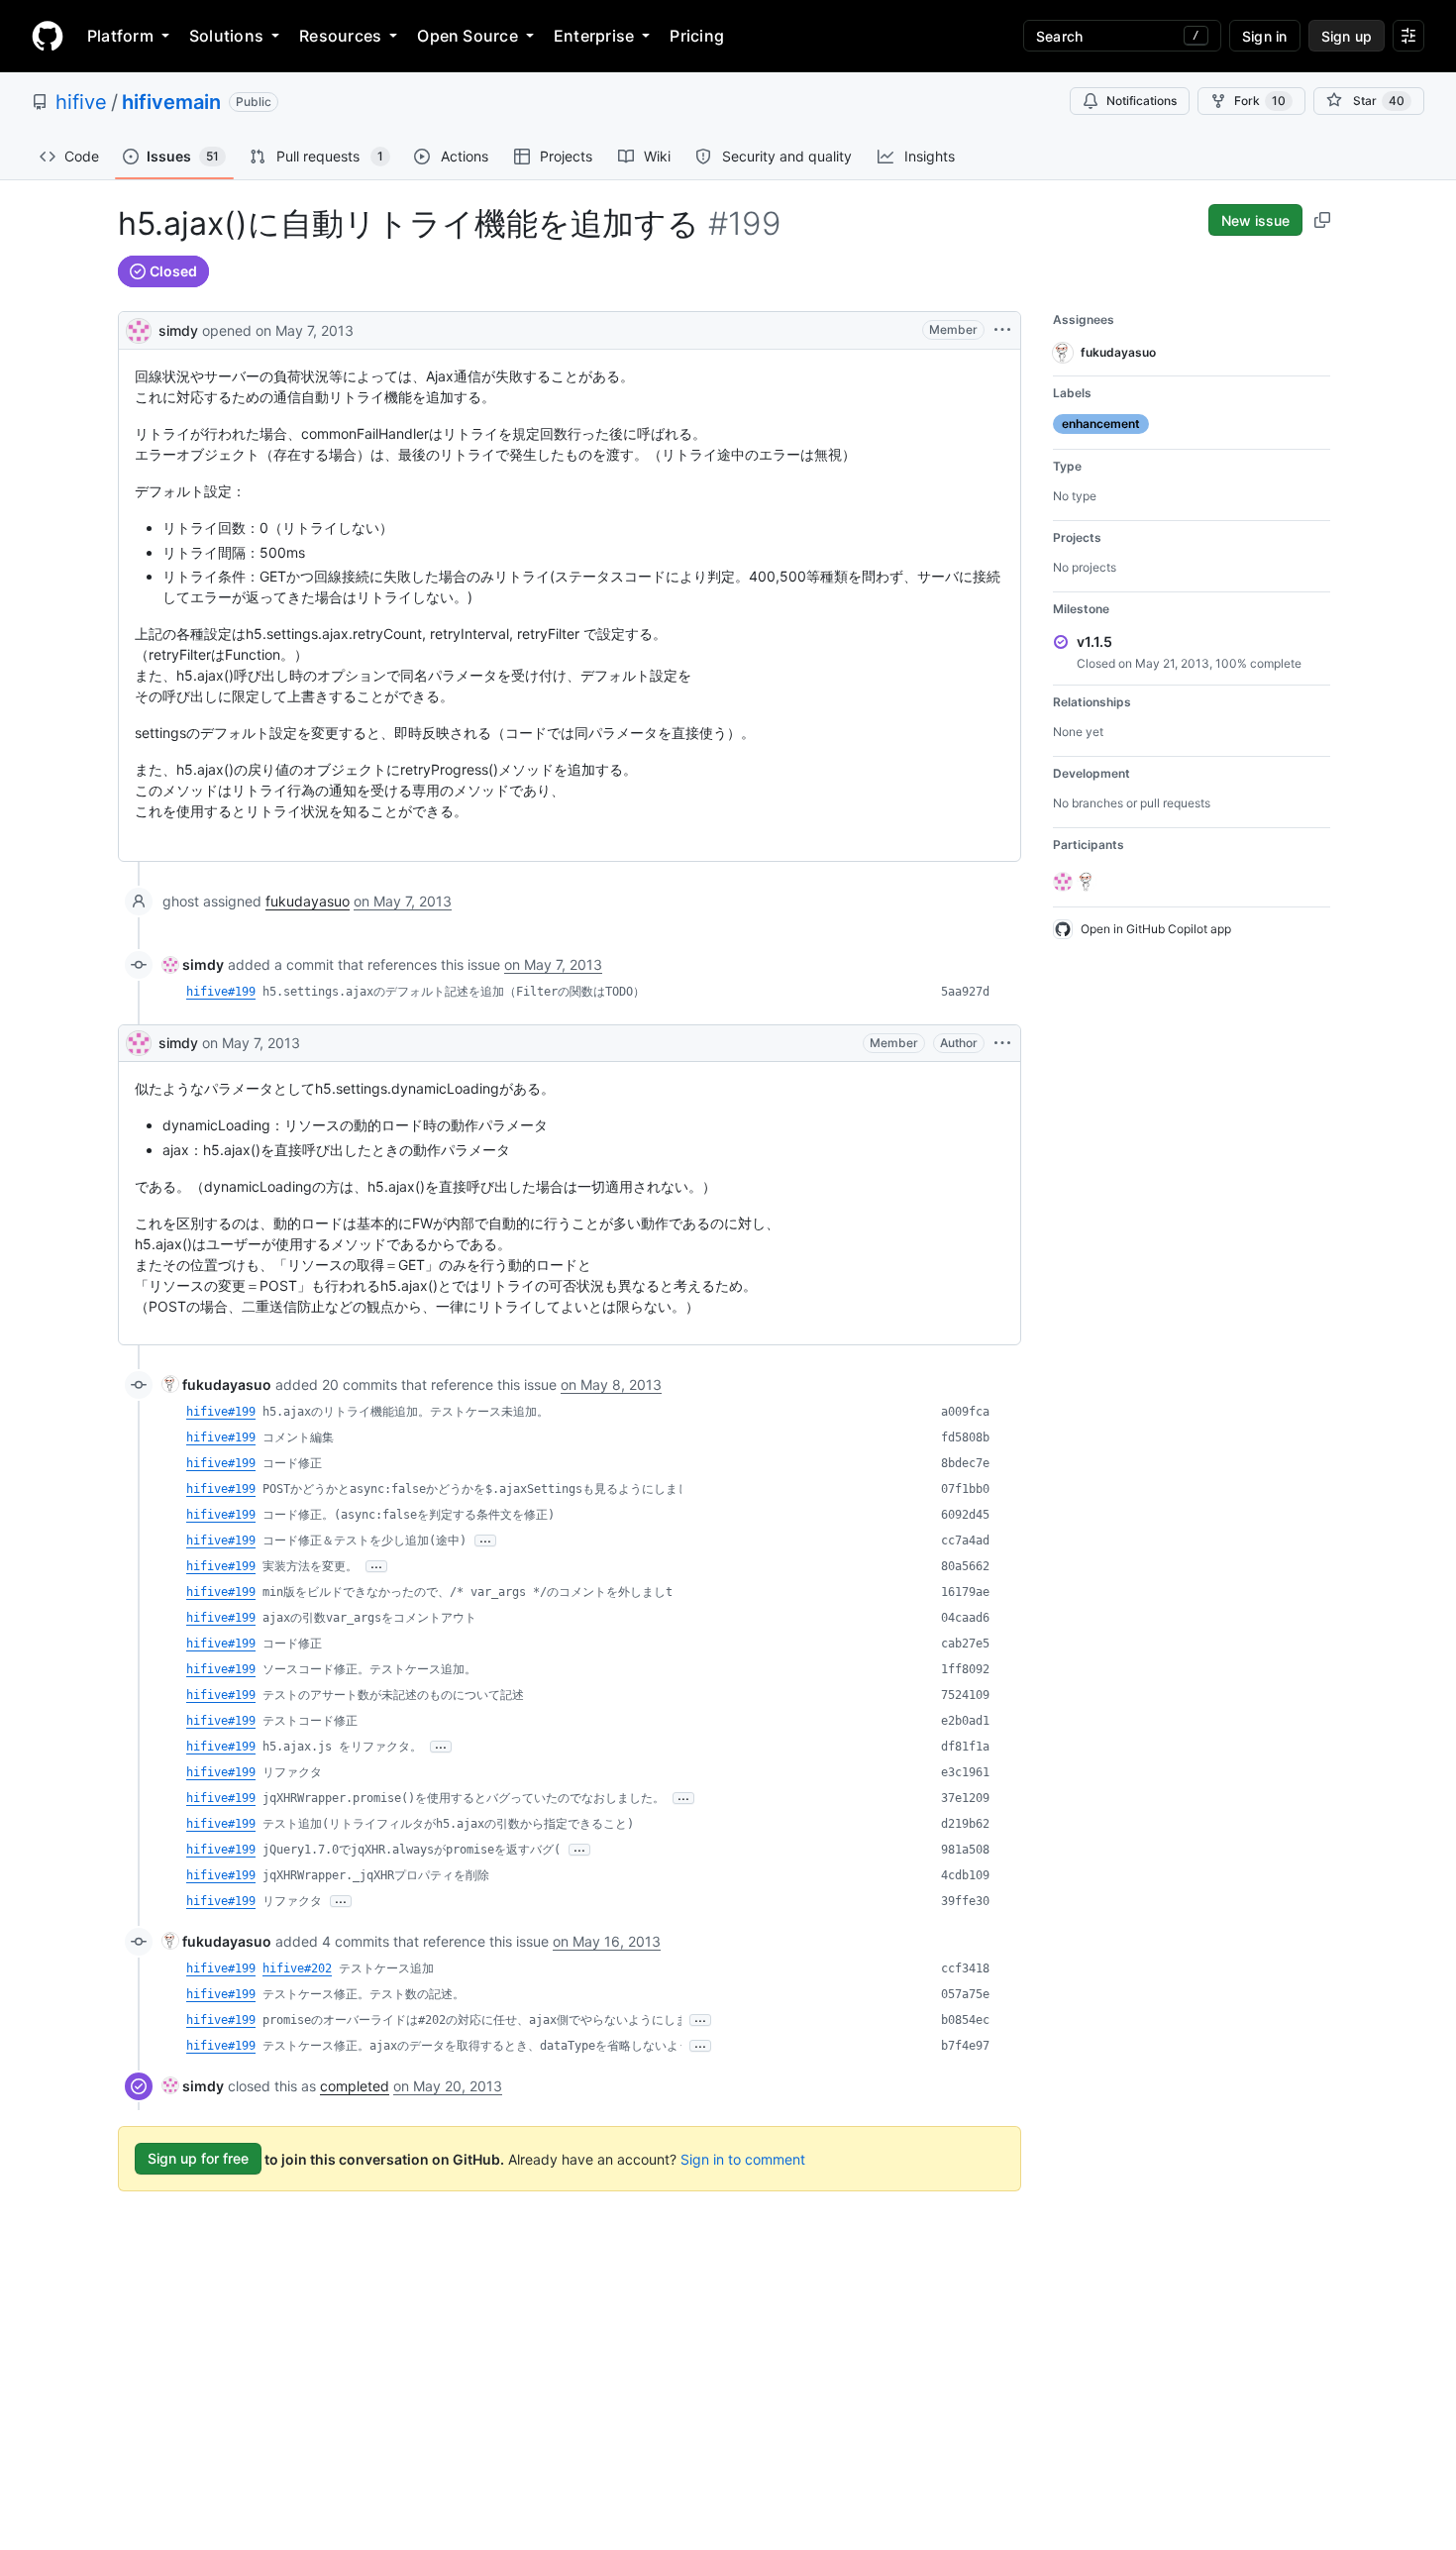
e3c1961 (965, 1772)
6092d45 (965, 1515)
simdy (178, 330)
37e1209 (965, 1798)
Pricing (697, 36)
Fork (1260, 101)
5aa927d (965, 992)
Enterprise (594, 36)
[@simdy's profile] (139, 328)
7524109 (965, 1695)
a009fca (965, 1412)
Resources (340, 36)
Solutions (226, 36)
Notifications (1142, 101)
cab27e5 (965, 1644)
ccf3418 (965, 1968)
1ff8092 (965, 1669)
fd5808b (965, 1437)
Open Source (468, 36)
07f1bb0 (965, 1489)
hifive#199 (221, 992)
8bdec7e (965, 1463)
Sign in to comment (743, 2158)
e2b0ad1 (965, 1721)
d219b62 (965, 1824)
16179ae (965, 1592)
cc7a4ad (965, 1541)
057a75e (965, 1994)
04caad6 (965, 1618)
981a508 (965, 1850)
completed (355, 2086)
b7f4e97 (965, 2046)
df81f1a (965, 1747)
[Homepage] (48, 36)
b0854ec (965, 2020)
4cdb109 (965, 1875)
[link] (193, 964)
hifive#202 (297, 1968)
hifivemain (171, 102)
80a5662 (965, 1566)
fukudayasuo (308, 901)
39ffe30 (965, 1901)
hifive (81, 102)
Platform (120, 36)
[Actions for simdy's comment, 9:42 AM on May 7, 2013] (1002, 1043)
